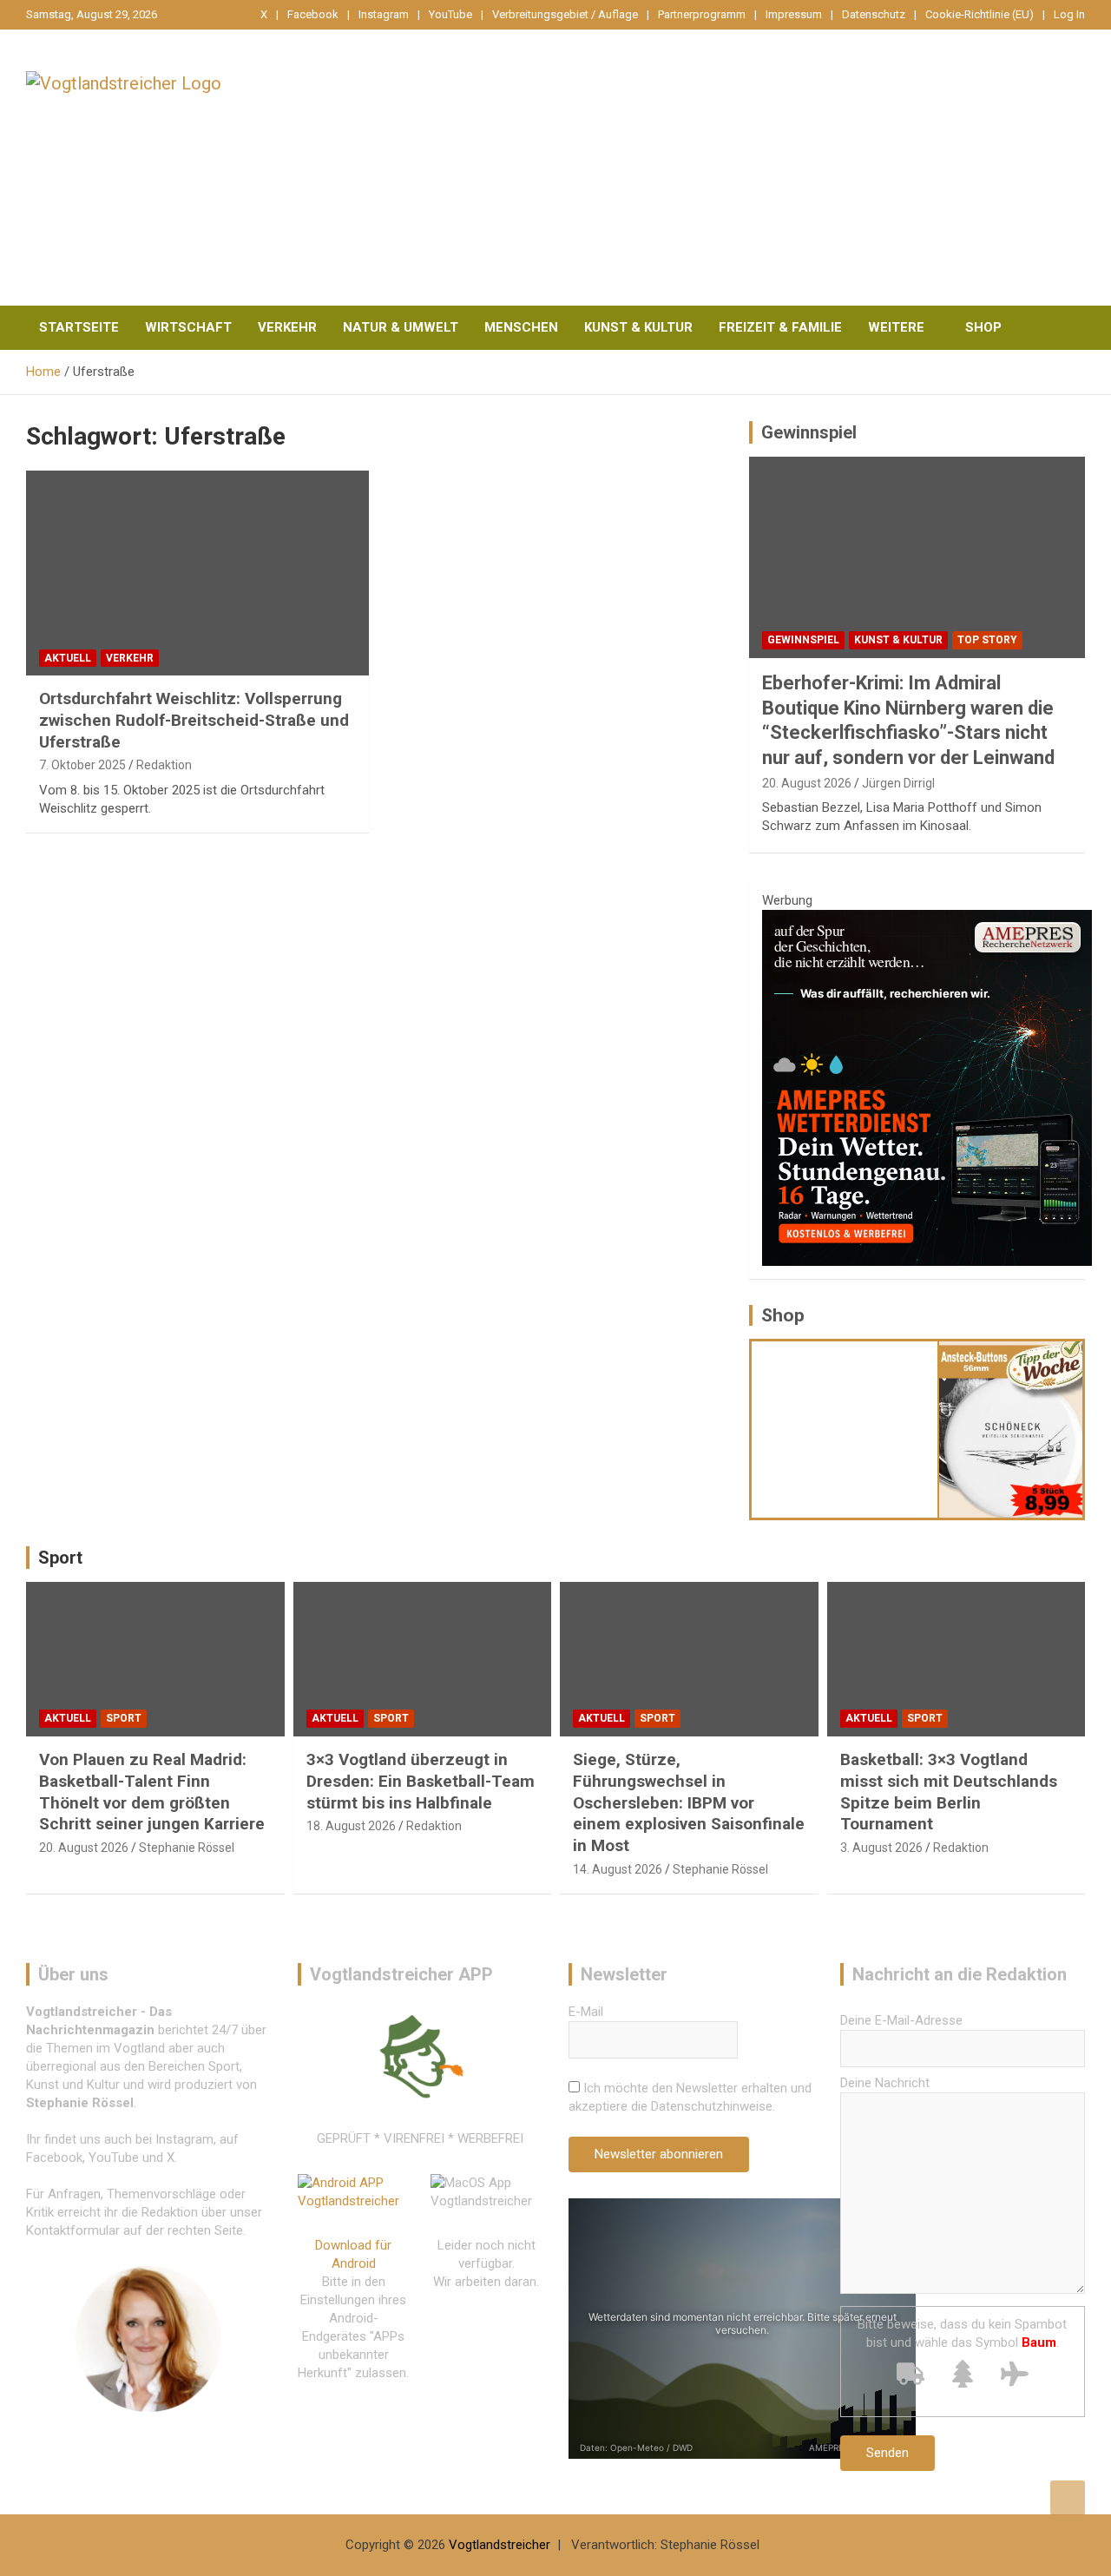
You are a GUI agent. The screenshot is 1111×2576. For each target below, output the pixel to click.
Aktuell (68, 658)
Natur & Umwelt (401, 327)
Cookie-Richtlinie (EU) (980, 14)
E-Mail (586, 2012)
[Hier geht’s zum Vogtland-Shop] (845, 1429)
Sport (60, 1558)
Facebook (313, 14)
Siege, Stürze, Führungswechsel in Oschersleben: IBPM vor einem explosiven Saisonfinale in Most (689, 1802)
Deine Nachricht (885, 2083)
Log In (1069, 14)
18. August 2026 (351, 1826)
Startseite (79, 327)
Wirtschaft (188, 327)
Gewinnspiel (809, 432)
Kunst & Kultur (638, 327)
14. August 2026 (618, 1869)
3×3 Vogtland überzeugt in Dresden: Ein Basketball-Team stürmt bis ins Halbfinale (421, 1781)
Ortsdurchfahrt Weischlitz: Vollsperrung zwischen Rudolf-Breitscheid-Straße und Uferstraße (194, 720)
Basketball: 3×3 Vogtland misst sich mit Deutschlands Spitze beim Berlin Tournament (949, 1792)
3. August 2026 (881, 1848)
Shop (983, 327)
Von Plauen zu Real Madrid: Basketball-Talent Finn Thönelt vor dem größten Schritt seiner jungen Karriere (152, 1792)
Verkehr (287, 327)
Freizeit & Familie (780, 327)
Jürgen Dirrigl (898, 783)
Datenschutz (874, 14)
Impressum (794, 14)
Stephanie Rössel (187, 1848)
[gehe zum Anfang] (1068, 2498)
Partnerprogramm (702, 14)
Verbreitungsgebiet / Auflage (565, 14)
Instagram (384, 14)
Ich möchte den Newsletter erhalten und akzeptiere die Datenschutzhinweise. (690, 2097)
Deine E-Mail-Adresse (901, 2020)
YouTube (450, 14)
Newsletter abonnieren (659, 2154)
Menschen (521, 327)
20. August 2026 (807, 783)
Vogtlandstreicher (500, 2545)
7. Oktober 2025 (82, 765)
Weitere (896, 327)
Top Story (987, 640)
